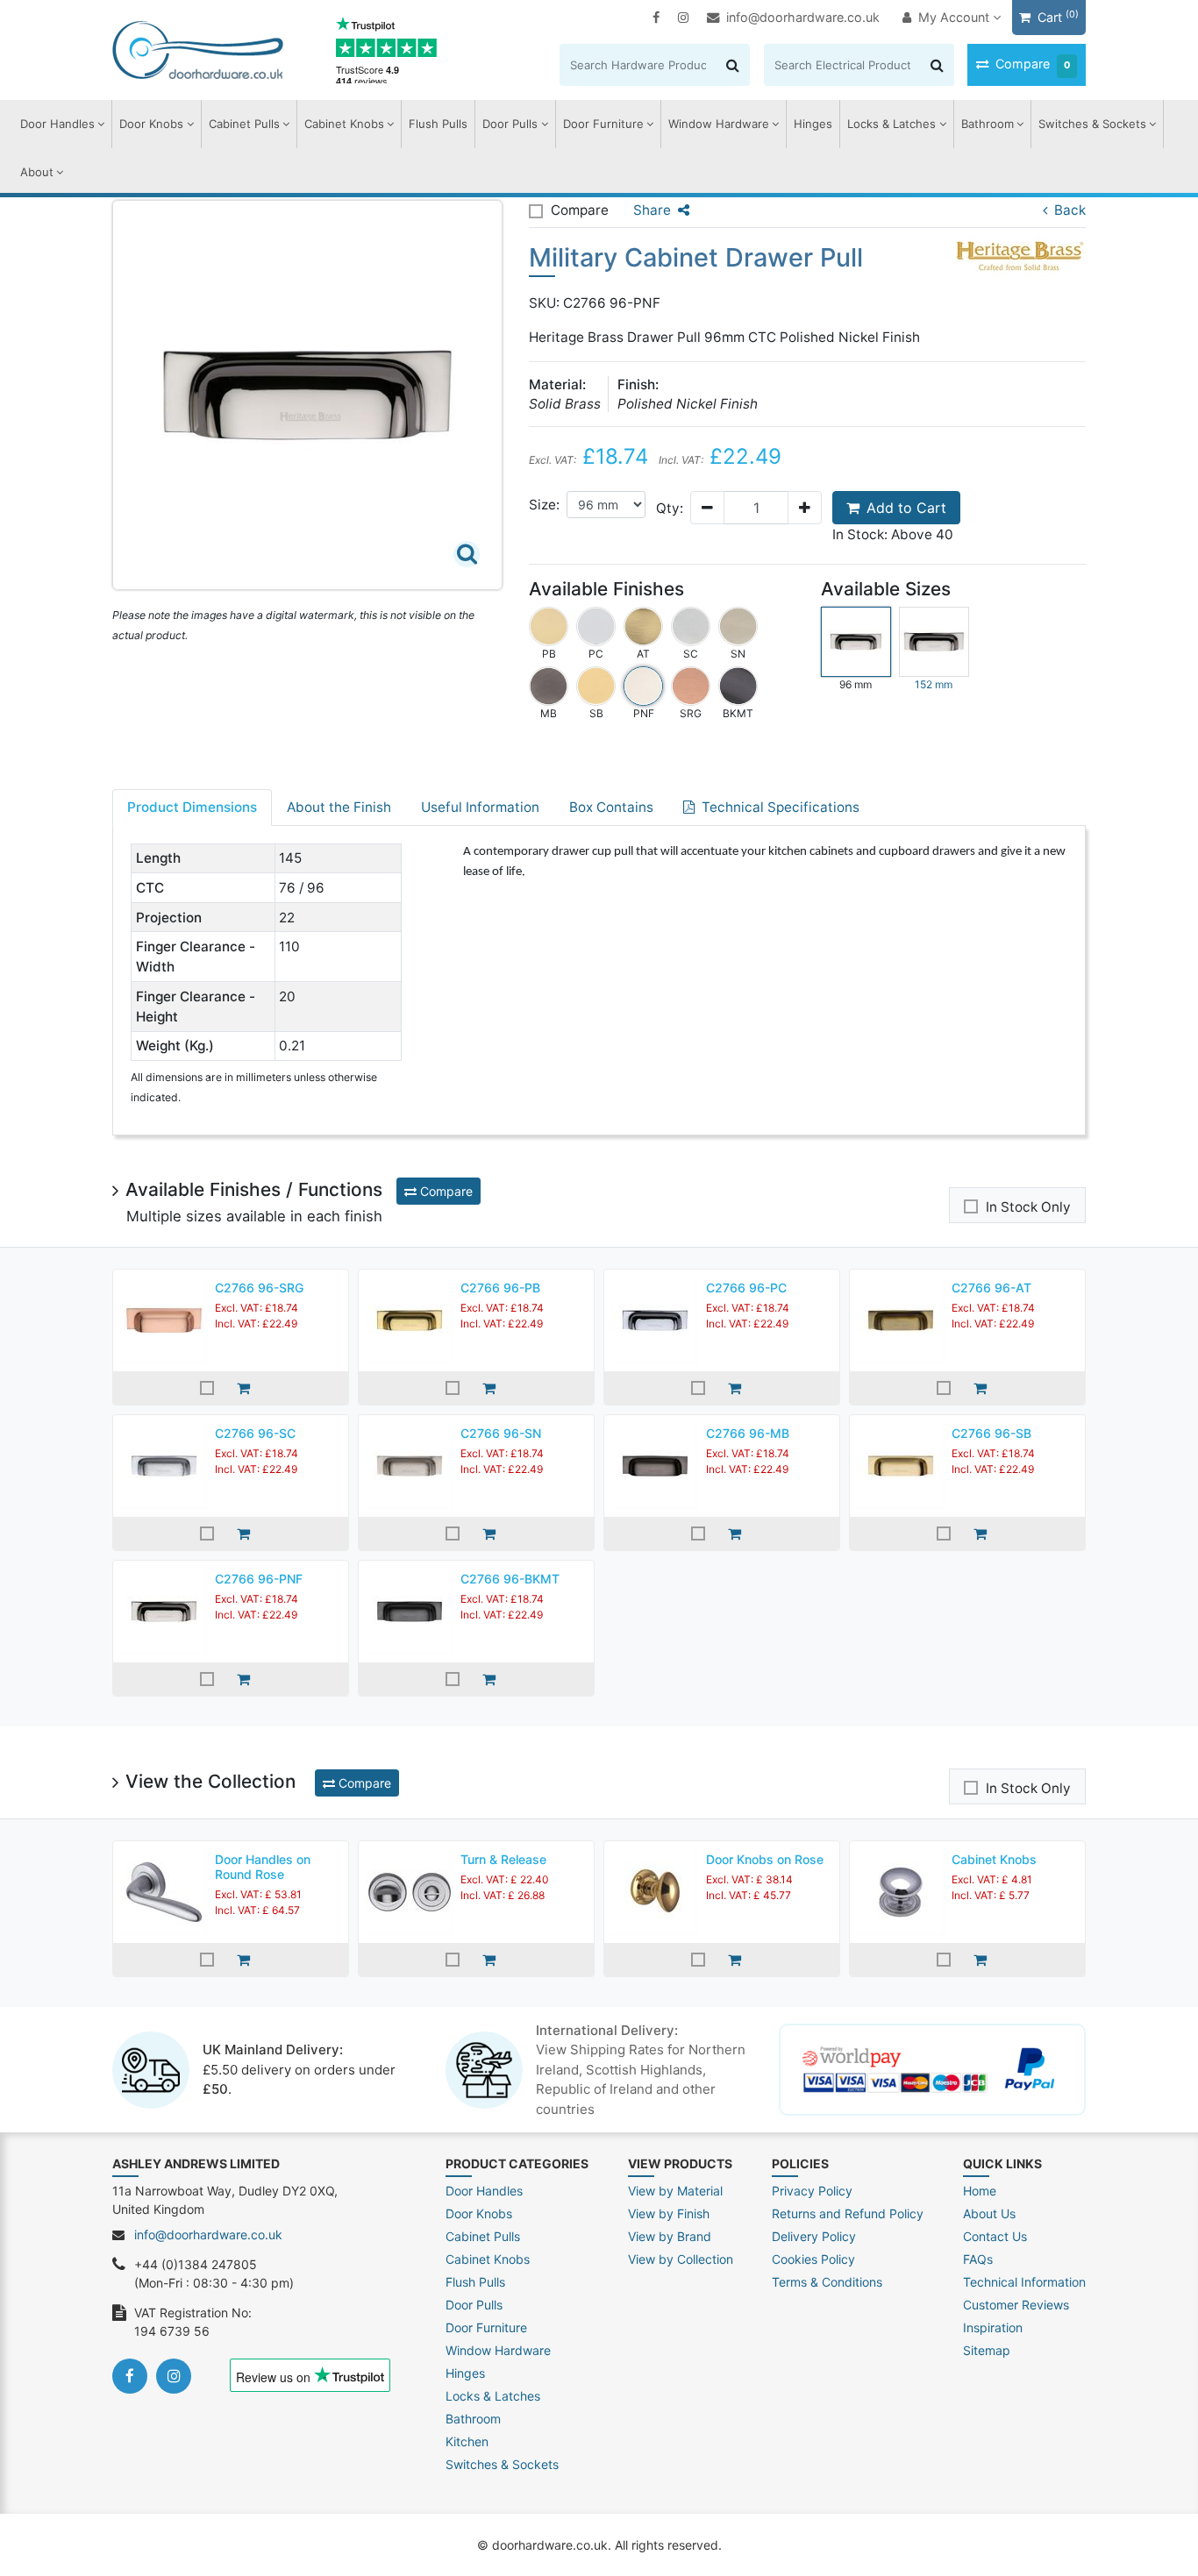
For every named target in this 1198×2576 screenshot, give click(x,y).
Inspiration (993, 2327)
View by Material (675, 2191)
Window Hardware (719, 124)
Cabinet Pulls (244, 124)
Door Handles (57, 124)
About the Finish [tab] (339, 807)
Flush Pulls (438, 124)
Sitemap (987, 2350)
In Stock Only (1028, 1207)
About (37, 172)
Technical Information (1024, 2282)
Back (1070, 210)
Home (980, 2191)
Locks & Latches (891, 124)
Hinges (813, 124)
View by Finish (669, 2213)
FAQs (978, 2259)
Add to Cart (906, 508)
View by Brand (670, 2236)
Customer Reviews (1016, 2305)
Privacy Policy (812, 2191)
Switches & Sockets (1092, 124)
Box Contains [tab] (611, 807)
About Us (989, 2213)
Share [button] (652, 210)
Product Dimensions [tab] (192, 807)
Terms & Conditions (827, 2282)
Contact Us (995, 2236)
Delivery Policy (814, 2236)
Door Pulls (510, 124)
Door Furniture (603, 124)
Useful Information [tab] (480, 807)
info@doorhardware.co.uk (803, 17)
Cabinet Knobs (344, 124)
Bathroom (988, 124)
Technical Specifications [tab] (781, 807)
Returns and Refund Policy (848, 2213)
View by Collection (681, 2259)
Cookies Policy (813, 2259)
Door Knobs (151, 124)
